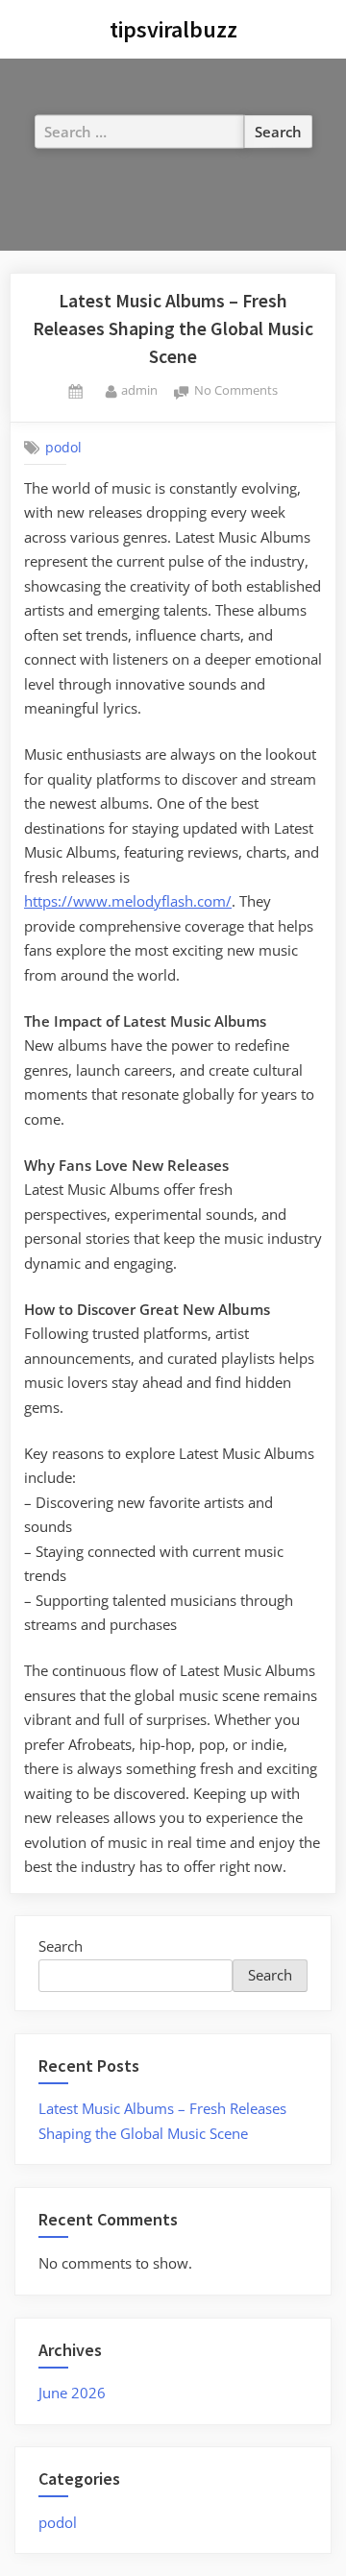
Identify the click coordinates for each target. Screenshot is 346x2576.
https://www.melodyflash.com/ (128, 901)
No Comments (236, 391)
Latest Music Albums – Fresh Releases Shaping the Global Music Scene (173, 329)
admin (139, 389)
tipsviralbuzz (173, 29)
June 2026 (72, 2393)
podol (63, 448)
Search (61, 1946)
